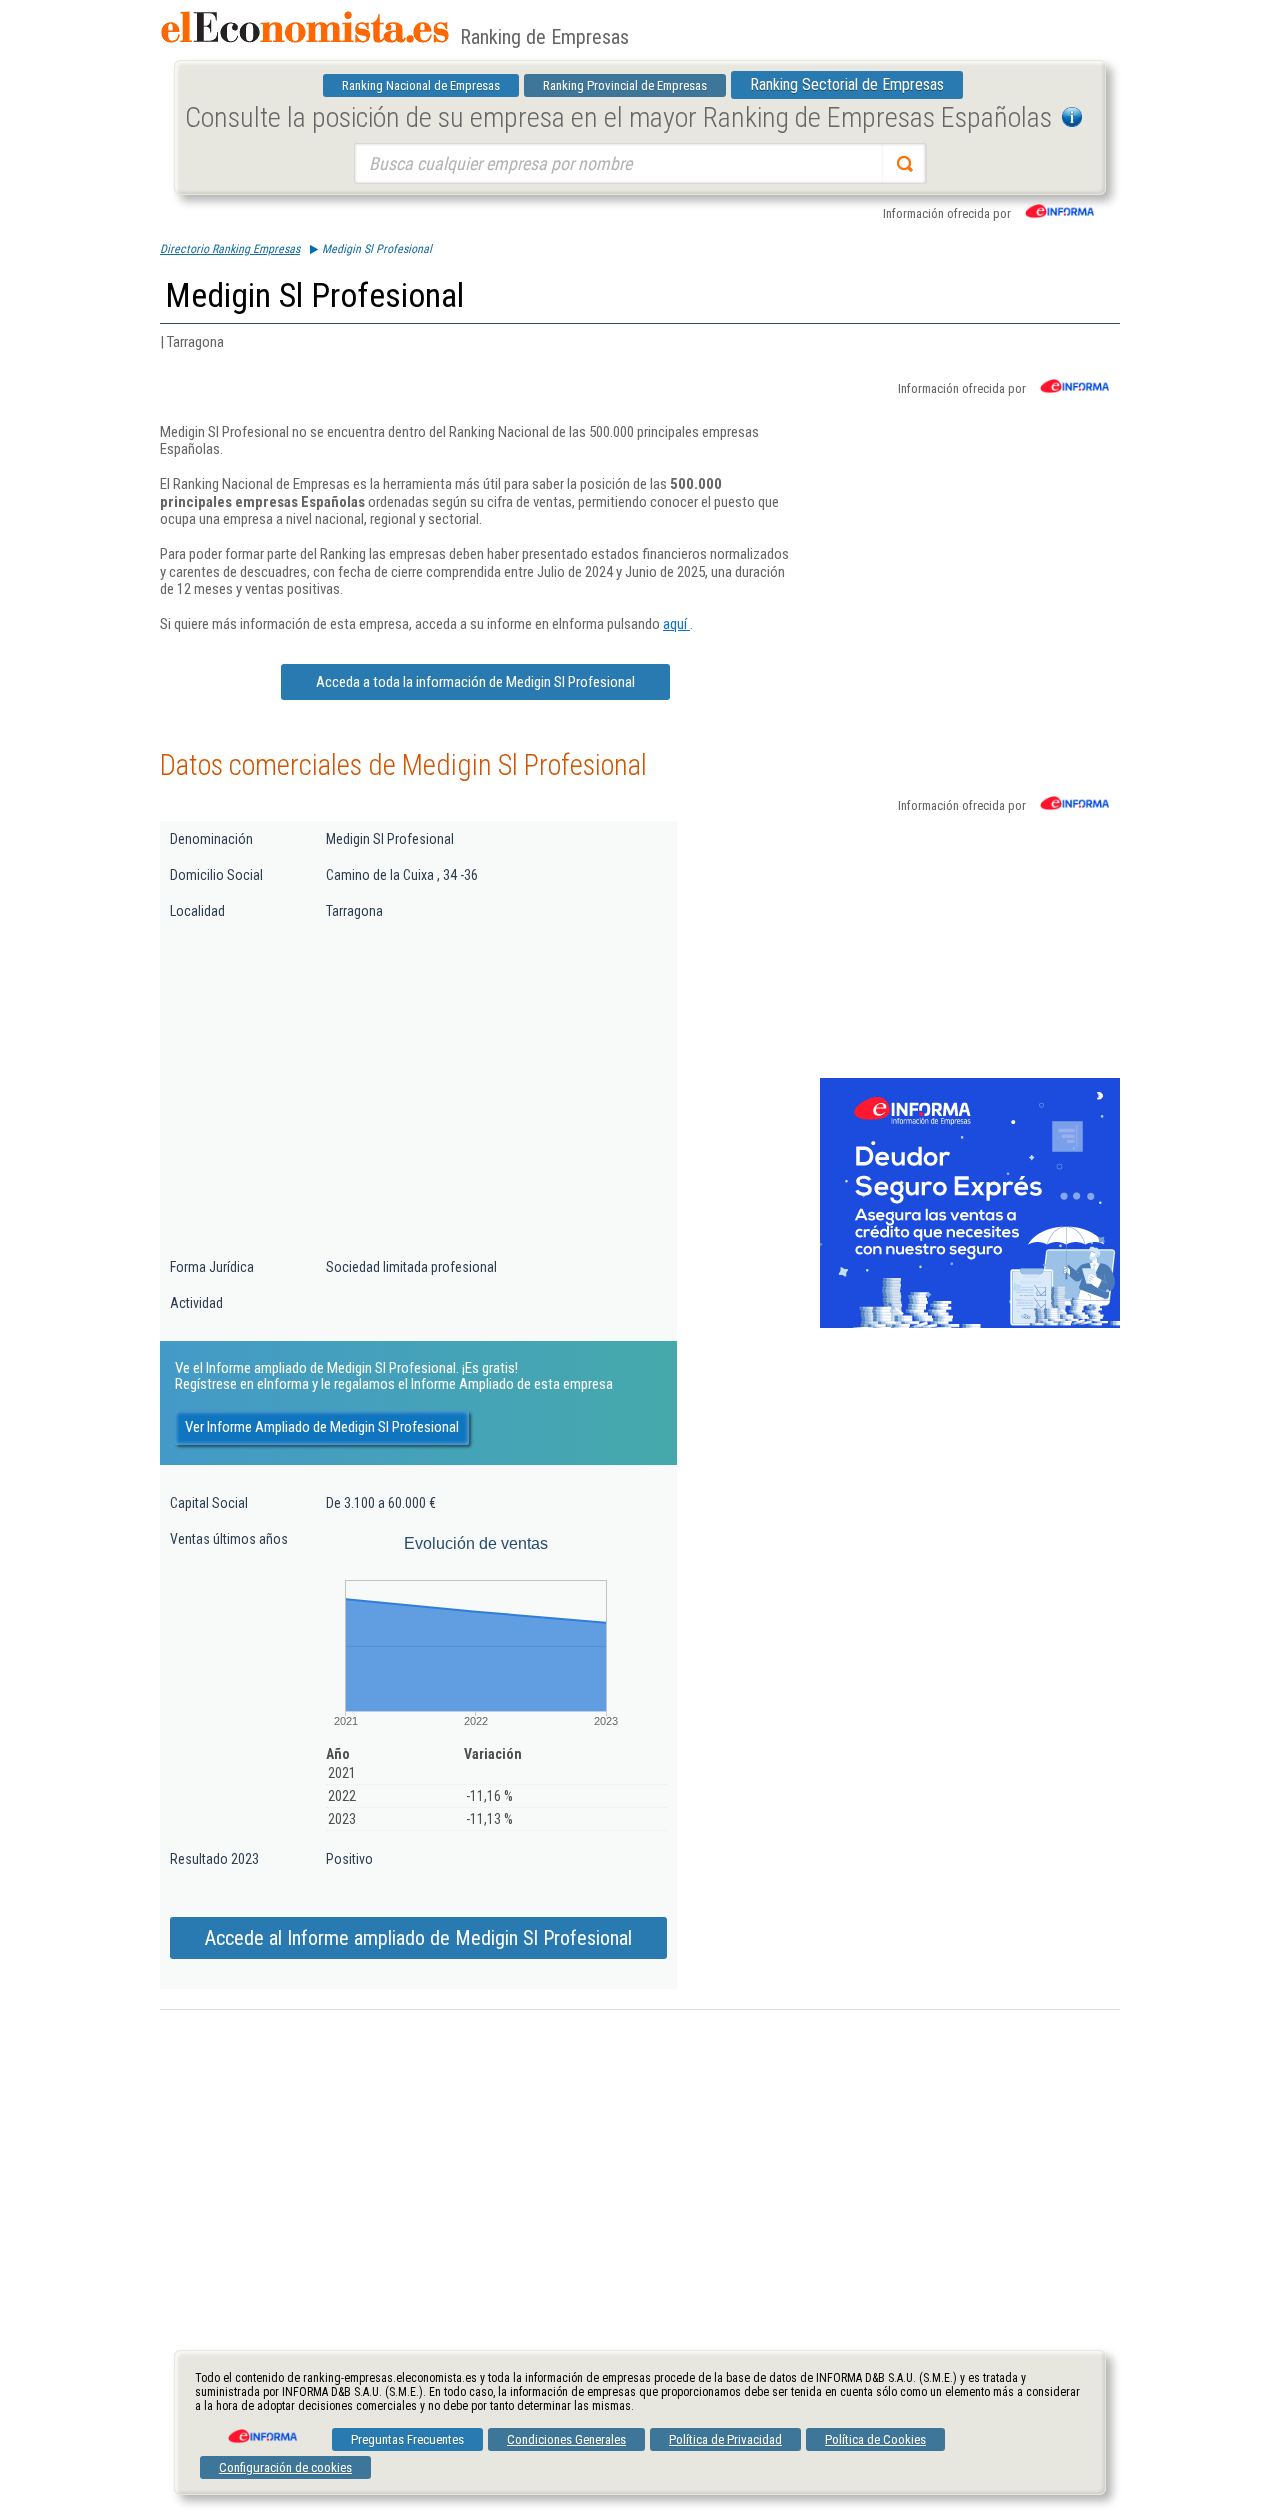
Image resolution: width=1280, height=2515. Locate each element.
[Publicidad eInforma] (970, 1324)
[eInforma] (261, 2429)
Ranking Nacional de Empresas (421, 85)
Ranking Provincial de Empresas (625, 85)
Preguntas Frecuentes (407, 2439)
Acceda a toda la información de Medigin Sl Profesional (475, 682)
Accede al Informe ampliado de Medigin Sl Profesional (418, 1938)
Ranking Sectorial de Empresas (847, 84)
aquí (676, 624)
